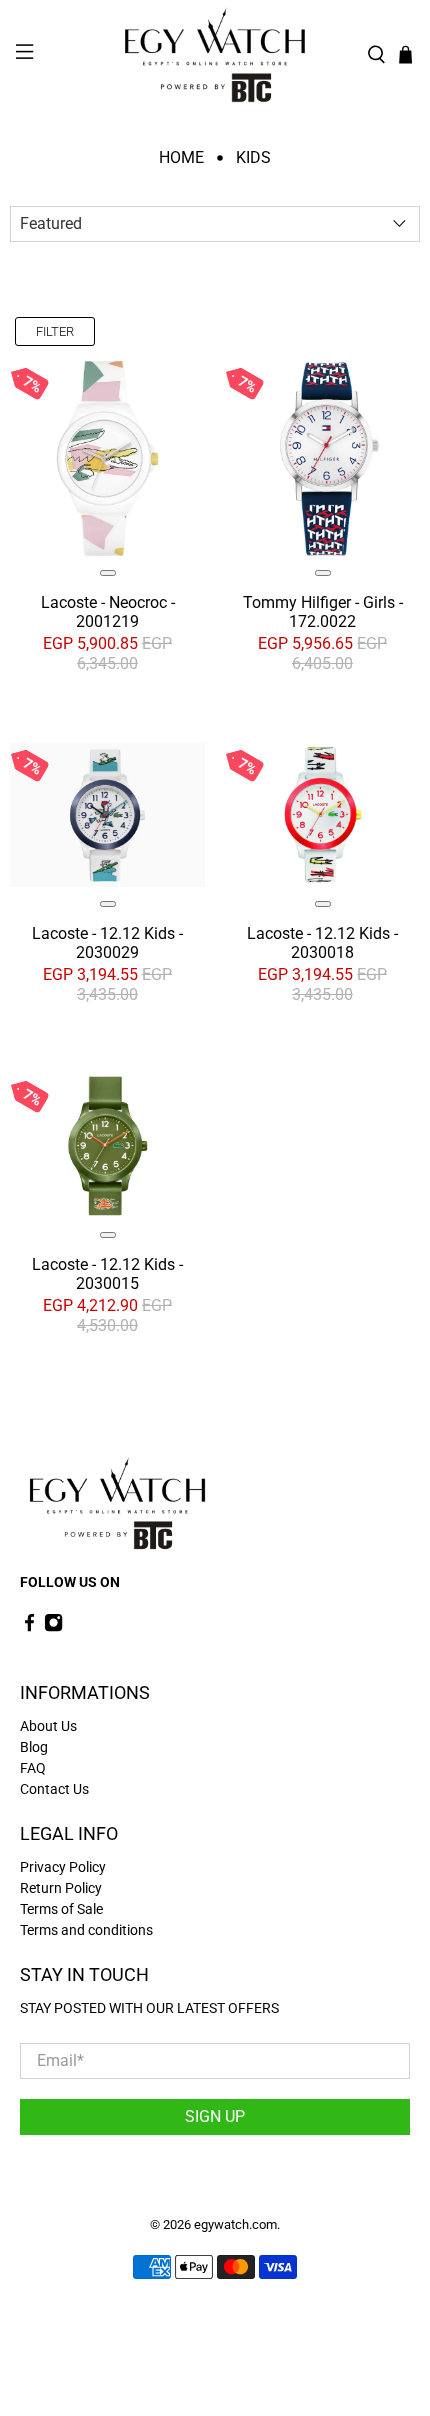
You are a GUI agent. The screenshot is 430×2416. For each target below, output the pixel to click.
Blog (34, 1747)
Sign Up (215, 2116)
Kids (253, 158)
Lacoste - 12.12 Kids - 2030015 (107, 1274)
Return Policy (61, 1888)
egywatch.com (235, 2224)
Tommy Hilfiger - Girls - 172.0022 (323, 612)
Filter (55, 331)
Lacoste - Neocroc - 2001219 (108, 612)
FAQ (33, 1768)
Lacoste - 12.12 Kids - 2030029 (107, 943)
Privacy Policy (63, 1867)
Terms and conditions (86, 1930)
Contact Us (54, 1789)
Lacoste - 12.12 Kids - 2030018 (322, 943)
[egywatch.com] (215, 55)
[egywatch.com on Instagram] (53, 1628)
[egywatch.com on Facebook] (29, 1628)
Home (181, 158)
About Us (48, 1726)
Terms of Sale (61, 1909)
